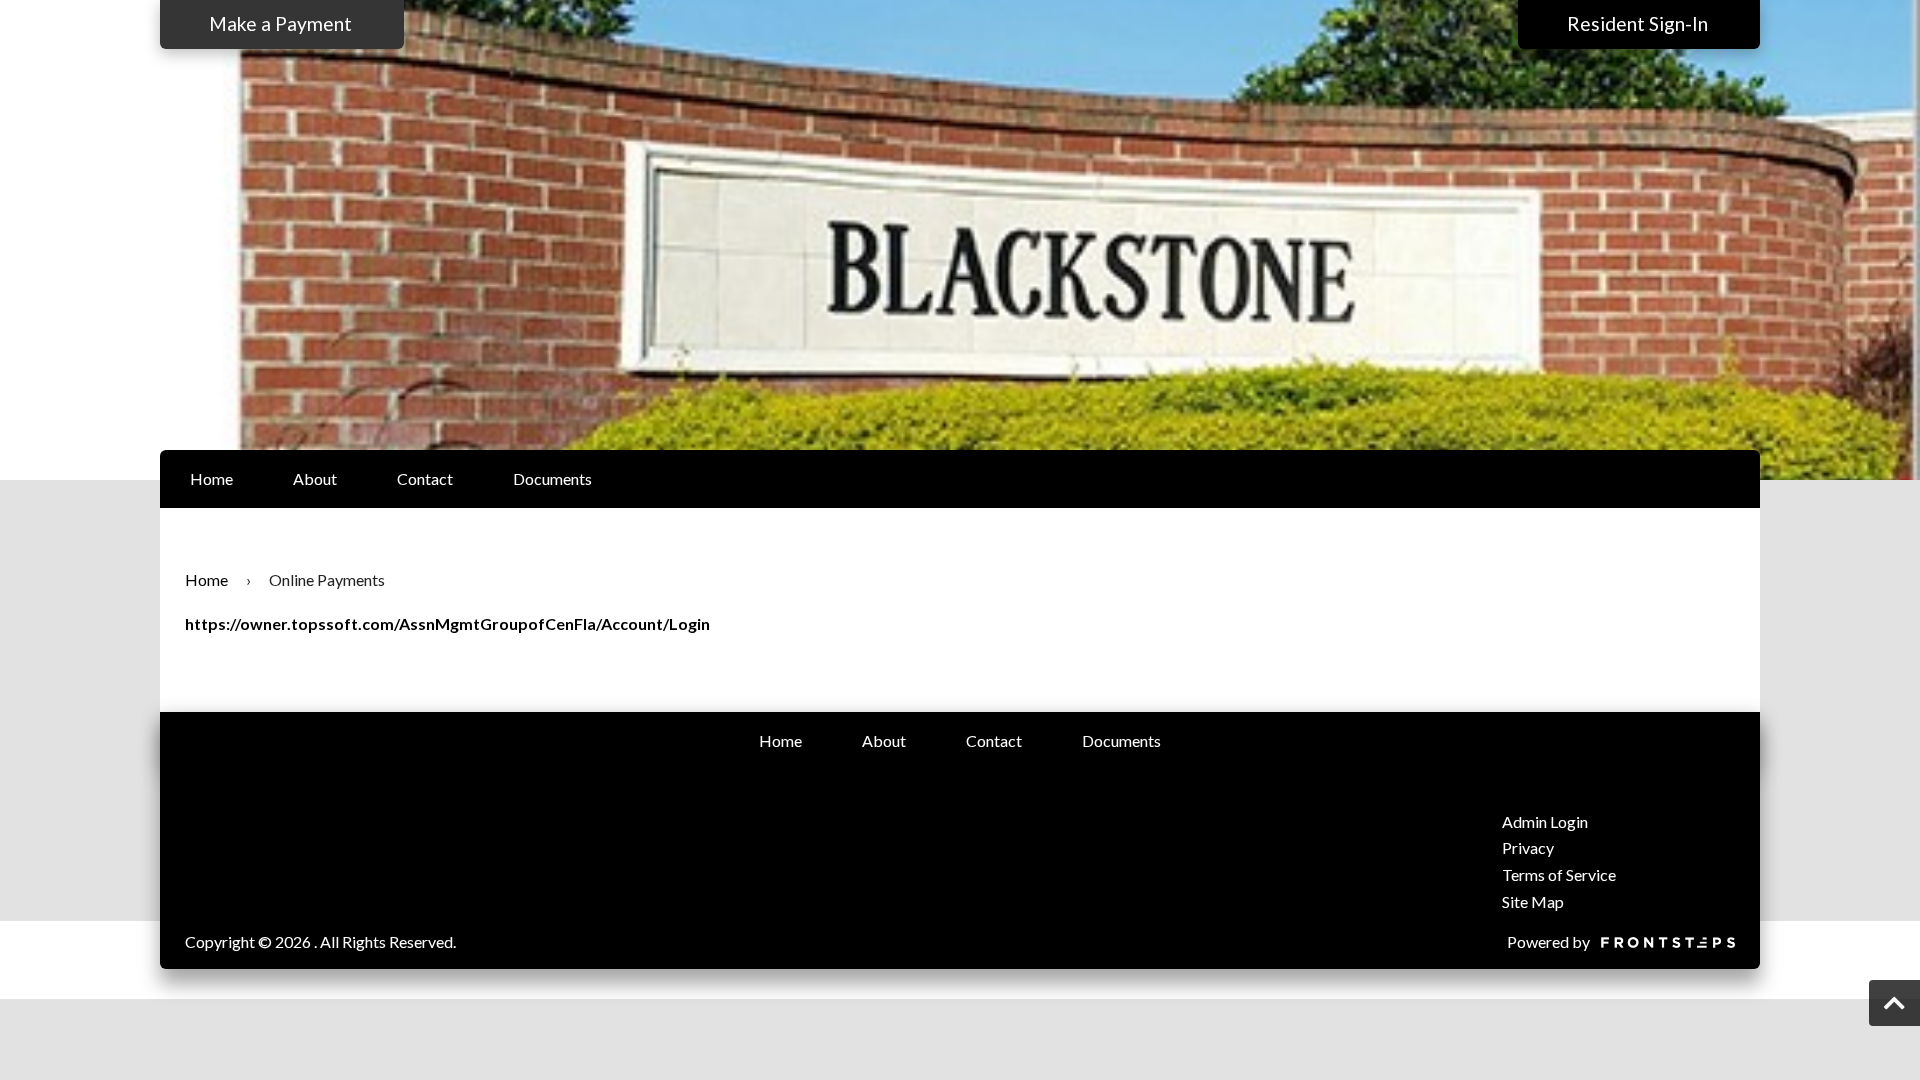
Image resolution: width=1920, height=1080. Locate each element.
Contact (425, 478)
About (315, 478)
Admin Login (1545, 821)
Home (211, 478)
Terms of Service (1559, 874)
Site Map (1533, 901)
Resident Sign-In (1639, 23)
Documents (552, 478)
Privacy (1528, 847)
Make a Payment (282, 23)
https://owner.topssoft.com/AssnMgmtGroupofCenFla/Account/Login (447, 623)
